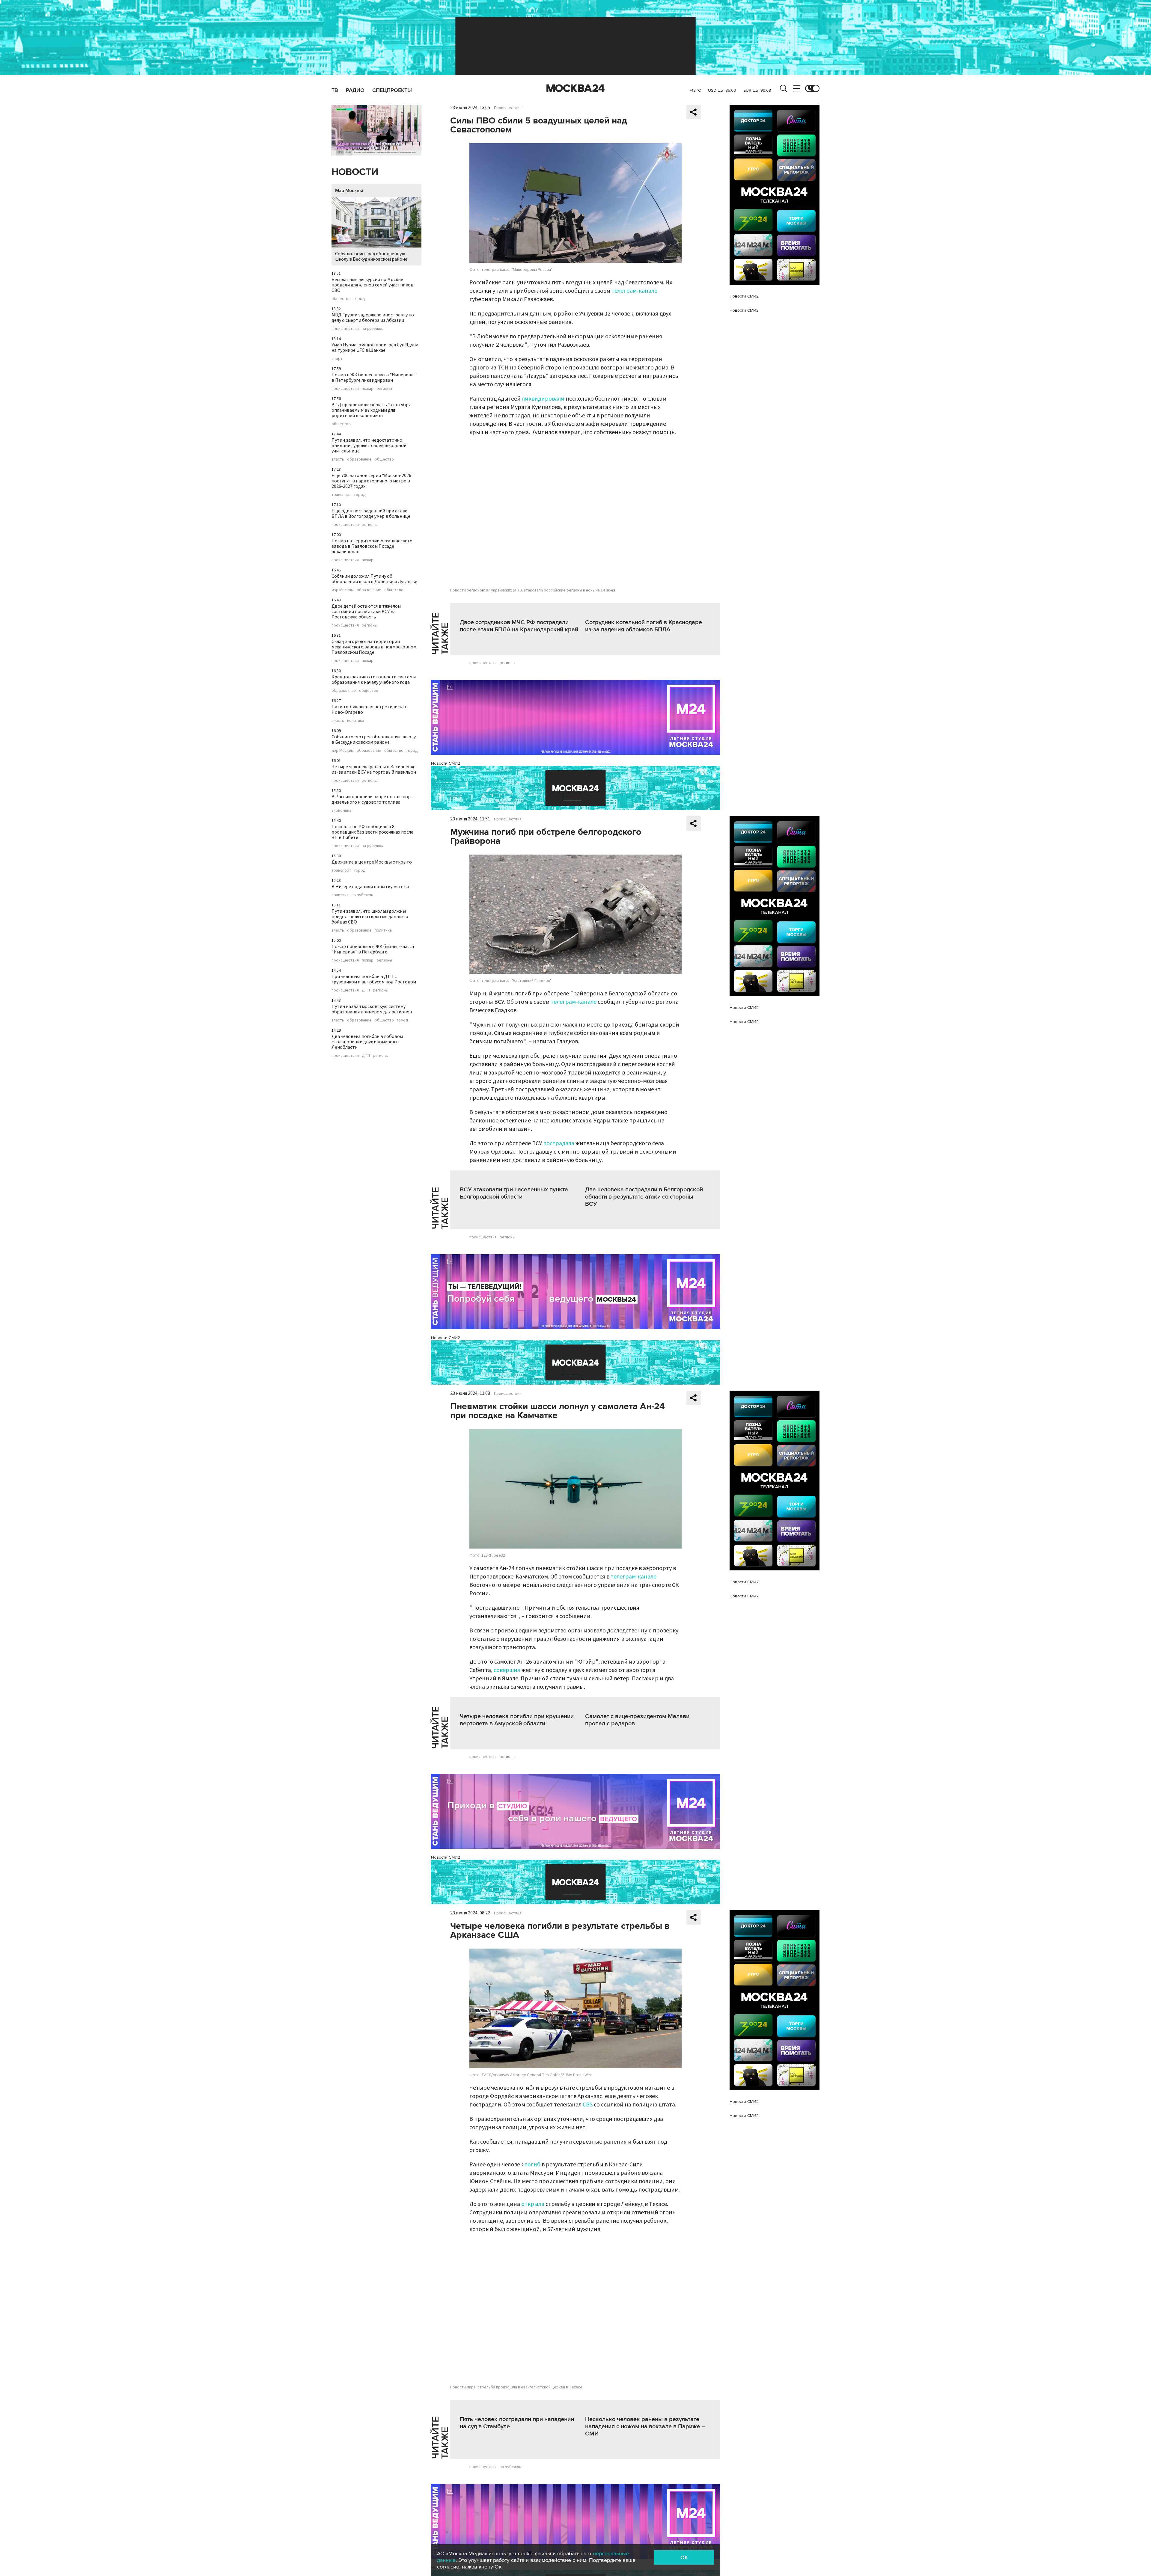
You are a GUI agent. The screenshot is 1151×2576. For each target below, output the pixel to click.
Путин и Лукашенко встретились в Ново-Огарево (369, 710)
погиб (532, 2165)
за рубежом (373, 329)
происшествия (345, 329)
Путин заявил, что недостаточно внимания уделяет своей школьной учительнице (369, 446)
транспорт (341, 495)
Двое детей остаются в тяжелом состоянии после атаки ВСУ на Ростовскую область (366, 612)
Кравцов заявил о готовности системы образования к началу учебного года (374, 680)
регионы (384, 389)
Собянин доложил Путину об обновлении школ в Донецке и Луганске (374, 579)
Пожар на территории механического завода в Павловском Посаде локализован (372, 546)
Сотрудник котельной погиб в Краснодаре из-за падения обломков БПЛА (644, 626)
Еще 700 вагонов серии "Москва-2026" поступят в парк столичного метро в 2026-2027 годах (372, 481)
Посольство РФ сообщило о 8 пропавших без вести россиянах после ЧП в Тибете (372, 832)
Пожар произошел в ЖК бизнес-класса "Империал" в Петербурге (373, 949)
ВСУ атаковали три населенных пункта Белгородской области (514, 1193)
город (359, 299)
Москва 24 (575, 88)
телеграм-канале (634, 291)
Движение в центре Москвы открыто (372, 862)
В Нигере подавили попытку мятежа (370, 887)
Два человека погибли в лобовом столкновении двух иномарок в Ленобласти (367, 1042)
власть (338, 459)
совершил (507, 1670)
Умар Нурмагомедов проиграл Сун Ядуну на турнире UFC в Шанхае (375, 348)
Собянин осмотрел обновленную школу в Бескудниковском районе (371, 256)
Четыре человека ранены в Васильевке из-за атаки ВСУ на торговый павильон (374, 769)
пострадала (559, 1143)
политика (356, 721)
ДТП (366, 990)
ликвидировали (543, 399)
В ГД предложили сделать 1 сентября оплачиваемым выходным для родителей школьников (371, 410)
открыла (533, 2204)
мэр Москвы (343, 590)
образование (359, 459)
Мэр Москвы (349, 191)
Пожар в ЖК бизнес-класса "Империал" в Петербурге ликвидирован (373, 378)
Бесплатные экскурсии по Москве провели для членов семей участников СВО (372, 285)
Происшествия (508, 108)
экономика (341, 811)
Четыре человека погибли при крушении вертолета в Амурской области (517, 1720)
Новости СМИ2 (446, 763)
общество (341, 299)
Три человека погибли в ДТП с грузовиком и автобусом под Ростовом (374, 979)
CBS (588, 2105)
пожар (368, 389)
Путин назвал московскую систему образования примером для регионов (372, 1009)
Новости (355, 172)
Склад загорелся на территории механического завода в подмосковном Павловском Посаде (374, 647)
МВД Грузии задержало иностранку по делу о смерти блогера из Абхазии (373, 318)
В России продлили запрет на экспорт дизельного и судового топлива (372, 799)
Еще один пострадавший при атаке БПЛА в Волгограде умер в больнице (371, 514)
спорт (337, 359)
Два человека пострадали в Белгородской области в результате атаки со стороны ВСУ (644, 1197)
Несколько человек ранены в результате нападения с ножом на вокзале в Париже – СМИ (645, 2426)
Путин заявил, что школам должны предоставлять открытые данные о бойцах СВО (370, 917)
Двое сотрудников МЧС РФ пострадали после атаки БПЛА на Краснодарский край (519, 626)
